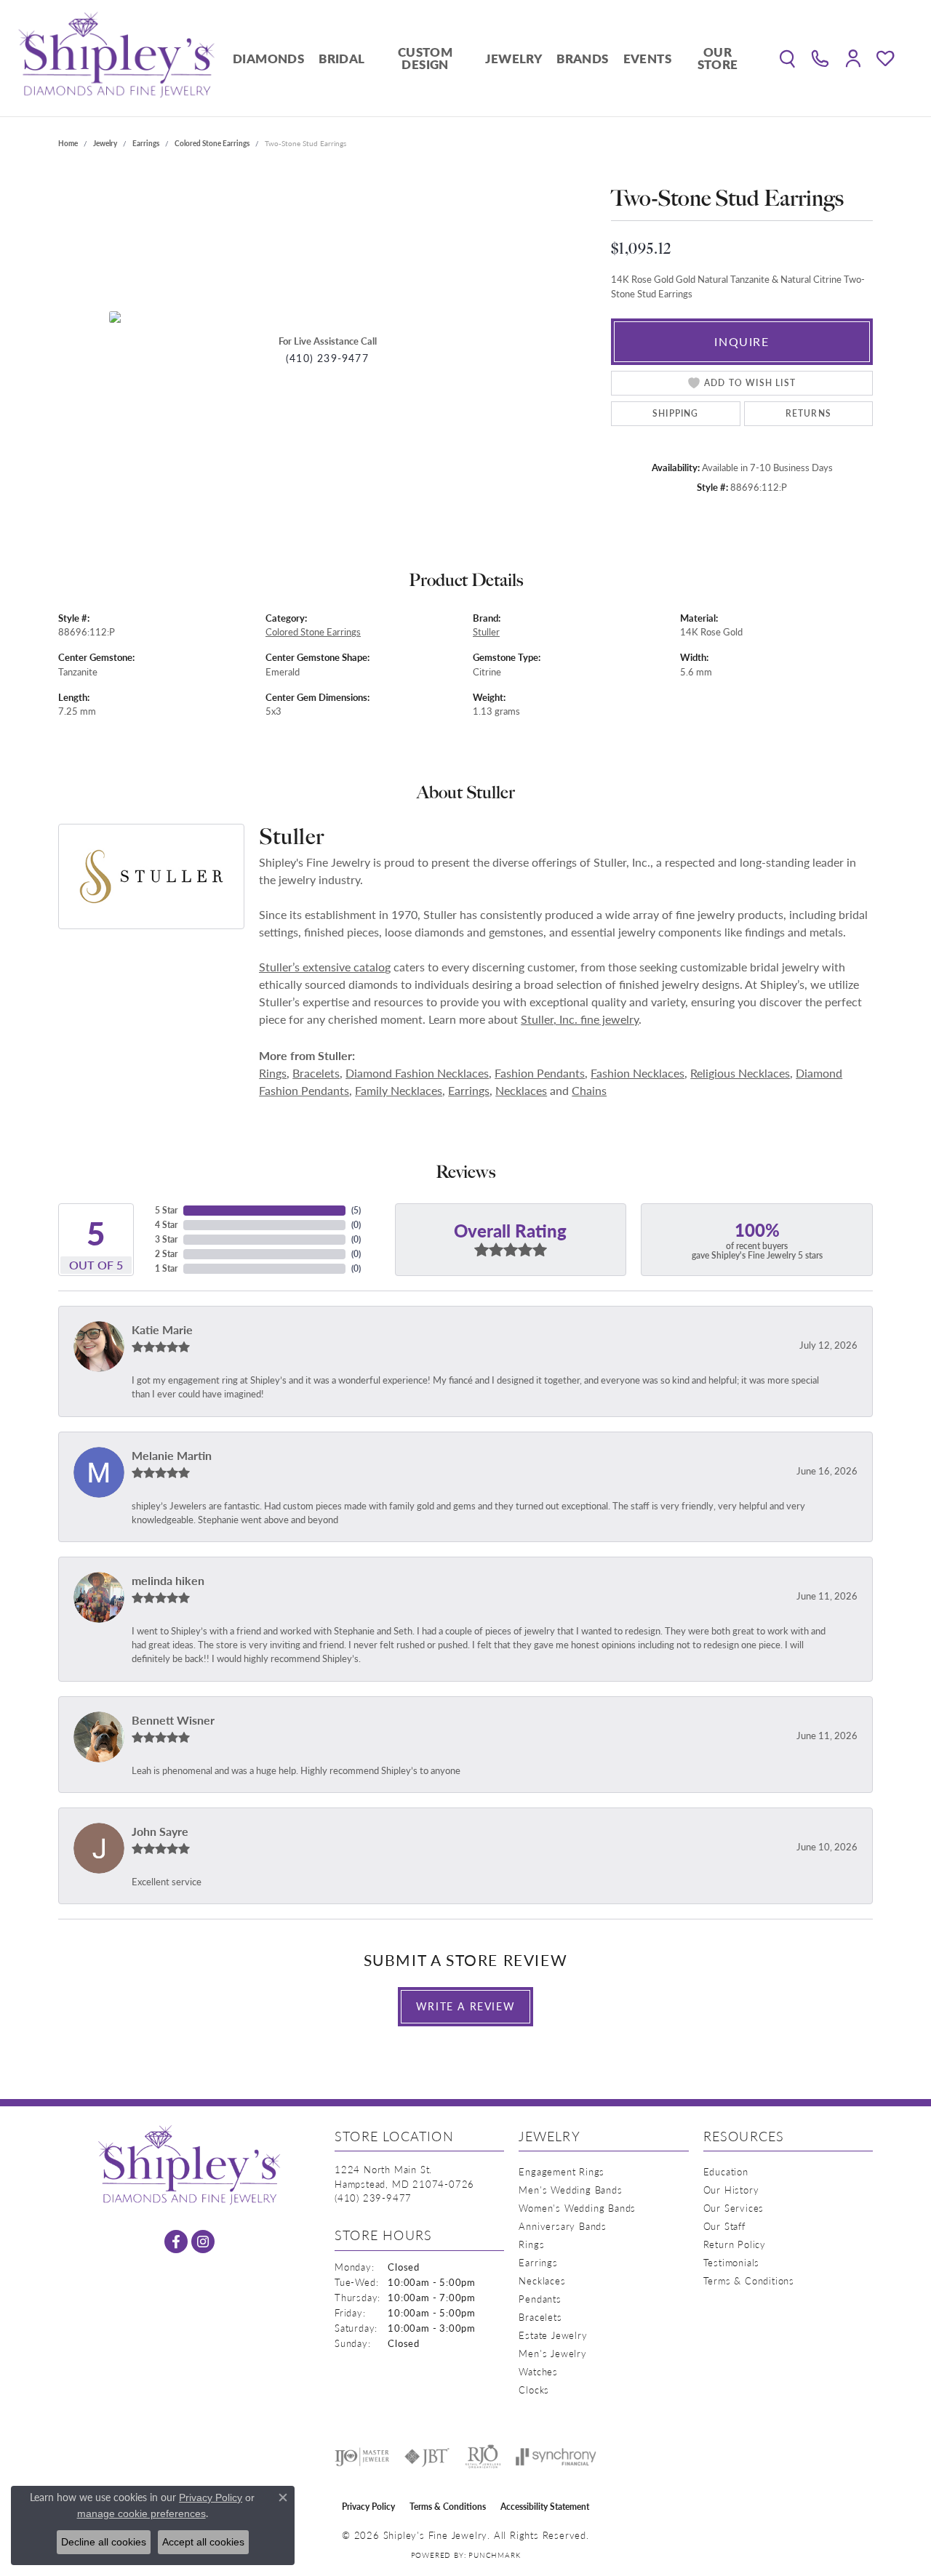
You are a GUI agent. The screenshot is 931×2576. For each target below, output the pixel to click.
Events (647, 58)
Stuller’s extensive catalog (325, 967)
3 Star (166, 1239)
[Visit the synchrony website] (556, 2457)
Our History (731, 2190)
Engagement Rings (562, 2171)
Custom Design (425, 58)
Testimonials (732, 2262)
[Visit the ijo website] (362, 2457)
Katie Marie (162, 1329)
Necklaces (521, 1090)
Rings (273, 1073)
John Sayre (160, 1831)
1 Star (166, 1268)
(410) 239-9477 (327, 358)
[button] (787, 58)
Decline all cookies (104, 2542)
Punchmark (494, 2555)
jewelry (105, 143)
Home (68, 143)
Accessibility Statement (545, 2507)
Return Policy (735, 2244)
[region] (327, 317)
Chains (589, 1090)
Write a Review (465, 2006)
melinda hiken (168, 1580)
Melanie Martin (172, 1455)
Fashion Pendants (540, 1073)
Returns (808, 413)
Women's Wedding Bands (577, 2208)
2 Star (166, 1254)
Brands (582, 58)
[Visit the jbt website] (427, 2457)
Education (726, 2171)
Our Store (718, 58)
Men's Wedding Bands (570, 2190)
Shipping (676, 413)
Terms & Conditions (749, 2280)
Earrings (146, 143)
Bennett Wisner (173, 1720)
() (356, 1210)
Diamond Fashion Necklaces (417, 1073)
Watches (538, 2371)
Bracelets (316, 1073)
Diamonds (268, 58)
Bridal (341, 58)
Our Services (734, 2208)
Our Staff (724, 2226)
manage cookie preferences (141, 2513)
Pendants (540, 2299)
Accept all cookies (203, 2542)
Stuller (486, 632)
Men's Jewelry (552, 2353)
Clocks (534, 2390)
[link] (820, 58)
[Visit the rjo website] (483, 2457)
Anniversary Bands (563, 2226)
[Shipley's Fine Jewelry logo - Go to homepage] (116, 58)
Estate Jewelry (553, 2335)
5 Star (166, 1210)
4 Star (166, 1225)
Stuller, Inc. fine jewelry (580, 1019)
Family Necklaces (399, 1090)
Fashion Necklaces (638, 1073)
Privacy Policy (368, 2507)
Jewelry (514, 58)
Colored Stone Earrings (212, 143)
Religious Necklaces (740, 1073)
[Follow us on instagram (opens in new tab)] (203, 2242)
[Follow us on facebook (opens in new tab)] (176, 2242)
